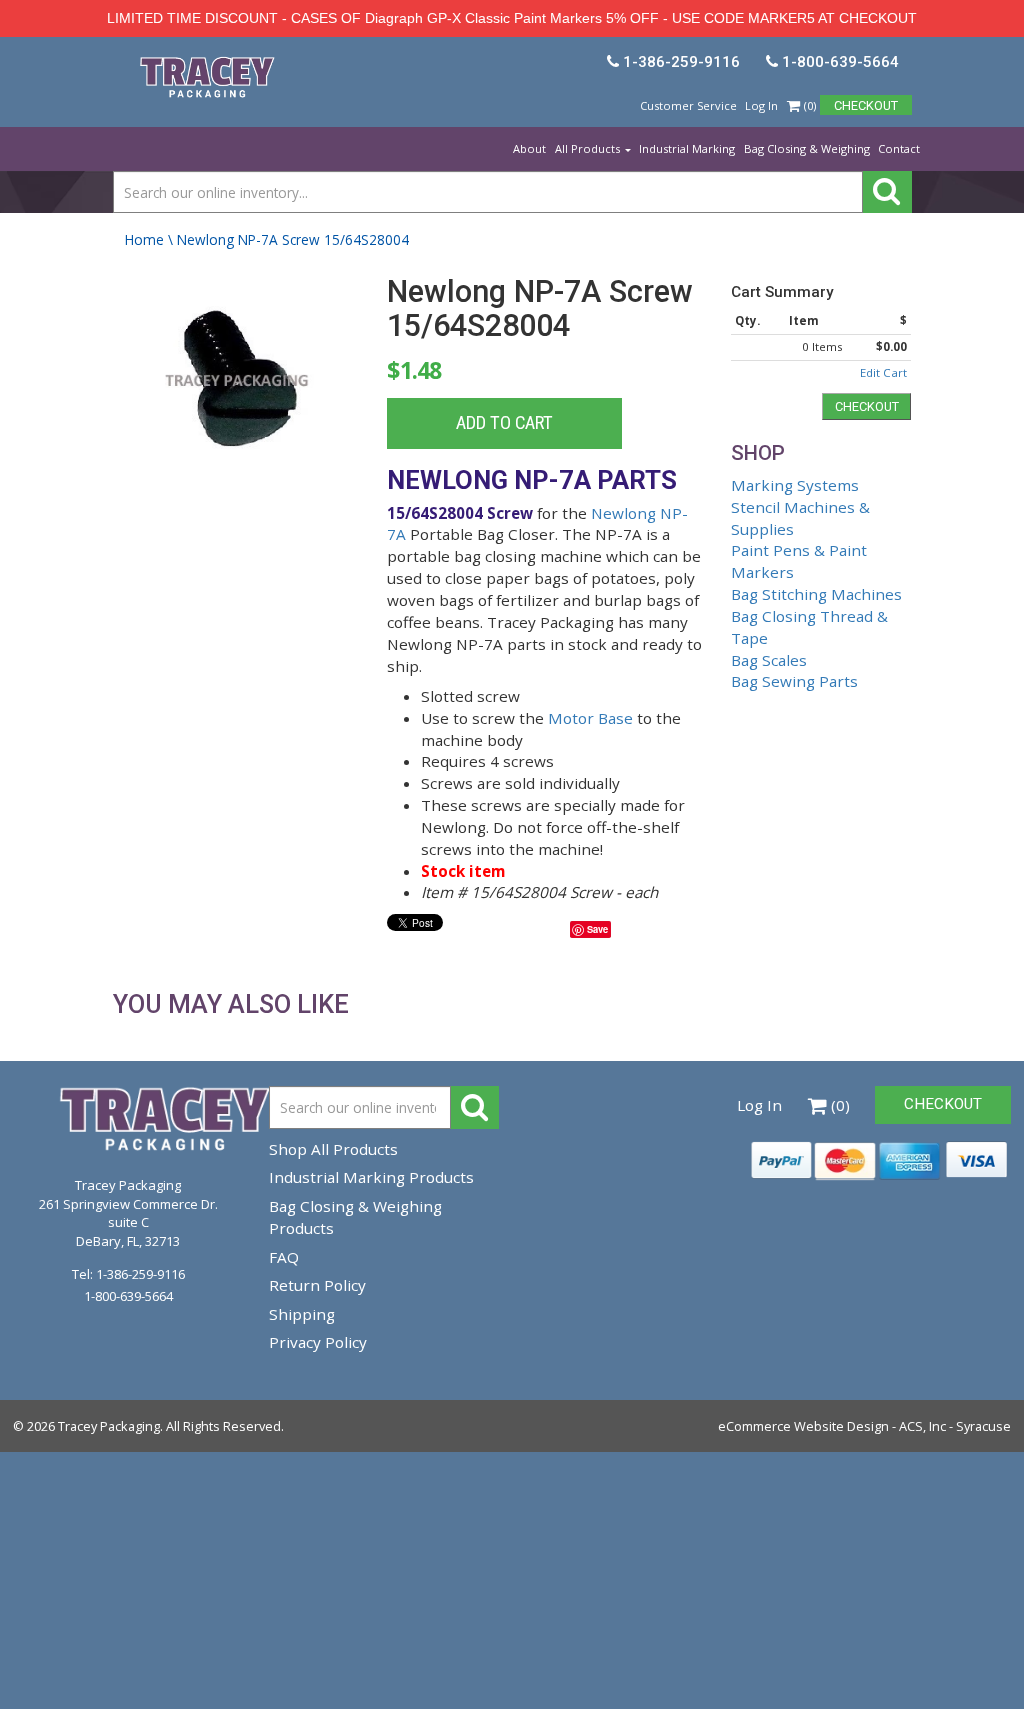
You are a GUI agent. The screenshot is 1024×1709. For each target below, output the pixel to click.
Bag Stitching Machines (816, 594)
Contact (899, 148)
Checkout (867, 406)
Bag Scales (769, 660)
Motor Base (590, 718)
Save (597, 929)
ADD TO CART (504, 423)
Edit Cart (883, 372)
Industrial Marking (687, 148)
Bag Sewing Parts (794, 681)
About (529, 148)
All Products (589, 148)
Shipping (302, 1314)
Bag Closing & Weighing (807, 148)
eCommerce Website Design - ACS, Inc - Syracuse (864, 1426)
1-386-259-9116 (140, 1274)
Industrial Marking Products (371, 1177)
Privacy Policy (318, 1342)
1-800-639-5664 (128, 1296)
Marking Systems (795, 485)
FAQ (284, 1257)
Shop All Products (333, 1149)
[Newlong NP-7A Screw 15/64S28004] (237, 401)
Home (144, 239)
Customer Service (688, 105)
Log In (761, 105)
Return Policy (317, 1285)
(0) (808, 105)
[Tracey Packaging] (126, 58)
